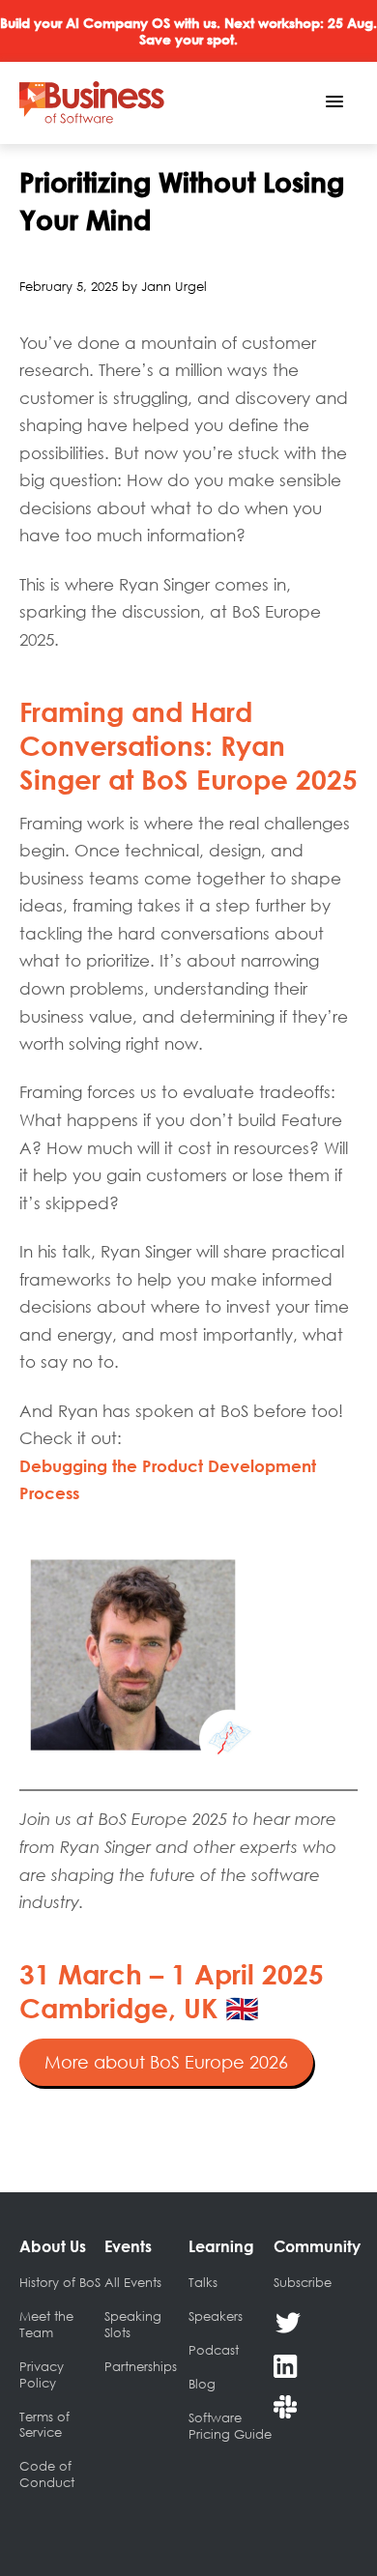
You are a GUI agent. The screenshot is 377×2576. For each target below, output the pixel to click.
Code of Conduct (47, 2474)
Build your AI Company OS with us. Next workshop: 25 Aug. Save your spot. (188, 31)
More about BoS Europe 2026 (166, 2062)
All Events (133, 2282)
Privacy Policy (42, 2374)
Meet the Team (46, 2324)
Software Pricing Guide (230, 2426)
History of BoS (60, 2282)
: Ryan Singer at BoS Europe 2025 (188, 745)
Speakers (216, 2316)
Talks (203, 2282)
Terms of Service (44, 2425)
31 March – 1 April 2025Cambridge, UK (172, 1991)
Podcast (214, 2350)
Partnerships (141, 2366)
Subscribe (303, 2282)
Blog (202, 2384)
